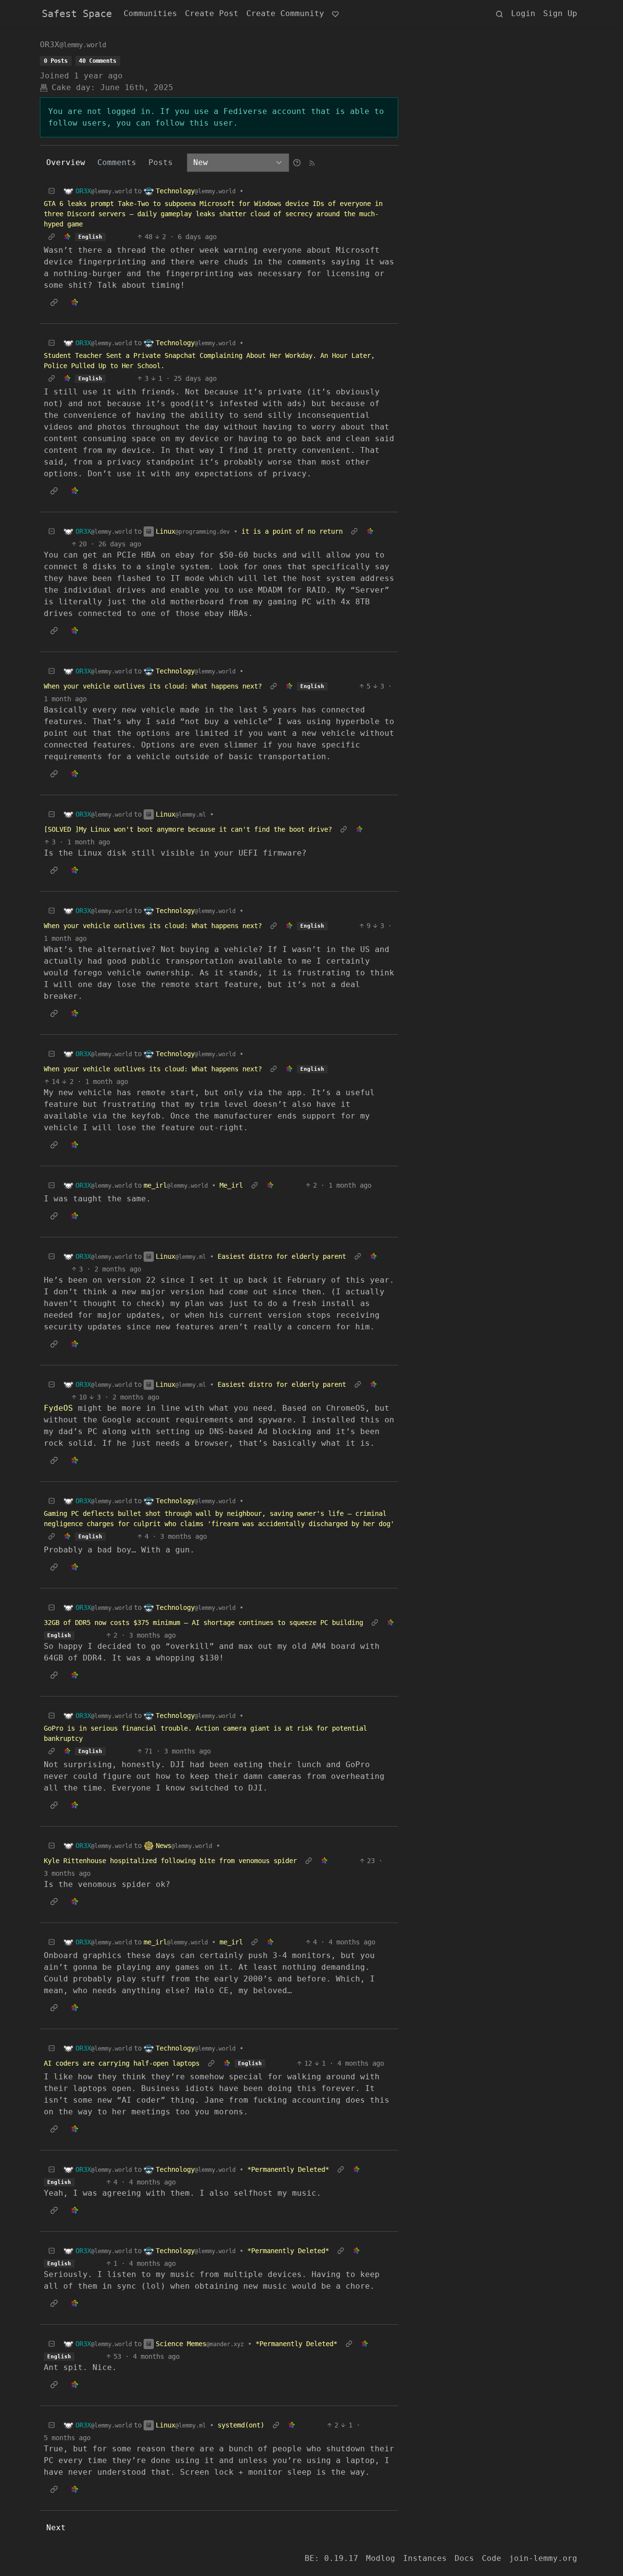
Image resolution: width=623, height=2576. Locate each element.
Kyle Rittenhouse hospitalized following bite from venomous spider (170, 1861)
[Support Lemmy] (335, 14)
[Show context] (52, 237)
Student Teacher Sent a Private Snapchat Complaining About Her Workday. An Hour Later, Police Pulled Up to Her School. (209, 361)
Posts (161, 162)
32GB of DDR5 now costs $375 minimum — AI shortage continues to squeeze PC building (203, 1623)
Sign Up (560, 13)
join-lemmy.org (543, 2558)
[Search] (499, 14)
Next (56, 2528)
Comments (117, 162)
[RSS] (312, 162)
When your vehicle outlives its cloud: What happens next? (153, 686)
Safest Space (77, 14)
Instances (425, 2558)
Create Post (212, 13)
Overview (66, 162)
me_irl (231, 1942)
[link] (67, 237)
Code (492, 2558)
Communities (150, 13)
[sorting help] (297, 162)
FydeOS (58, 1408)
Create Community (285, 13)
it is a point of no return (292, 531)
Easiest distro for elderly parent (282, 1256)
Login (523, 13)
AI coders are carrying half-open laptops (122, 2063)
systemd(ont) (241, 2425)
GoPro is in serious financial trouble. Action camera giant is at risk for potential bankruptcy (205, 1733)
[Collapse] (52, 191)
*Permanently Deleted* (288, 2169)
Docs (464, 2558)
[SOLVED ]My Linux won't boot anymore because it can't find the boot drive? (188, 829)
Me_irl (231, 1185)
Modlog (381, 2558)
